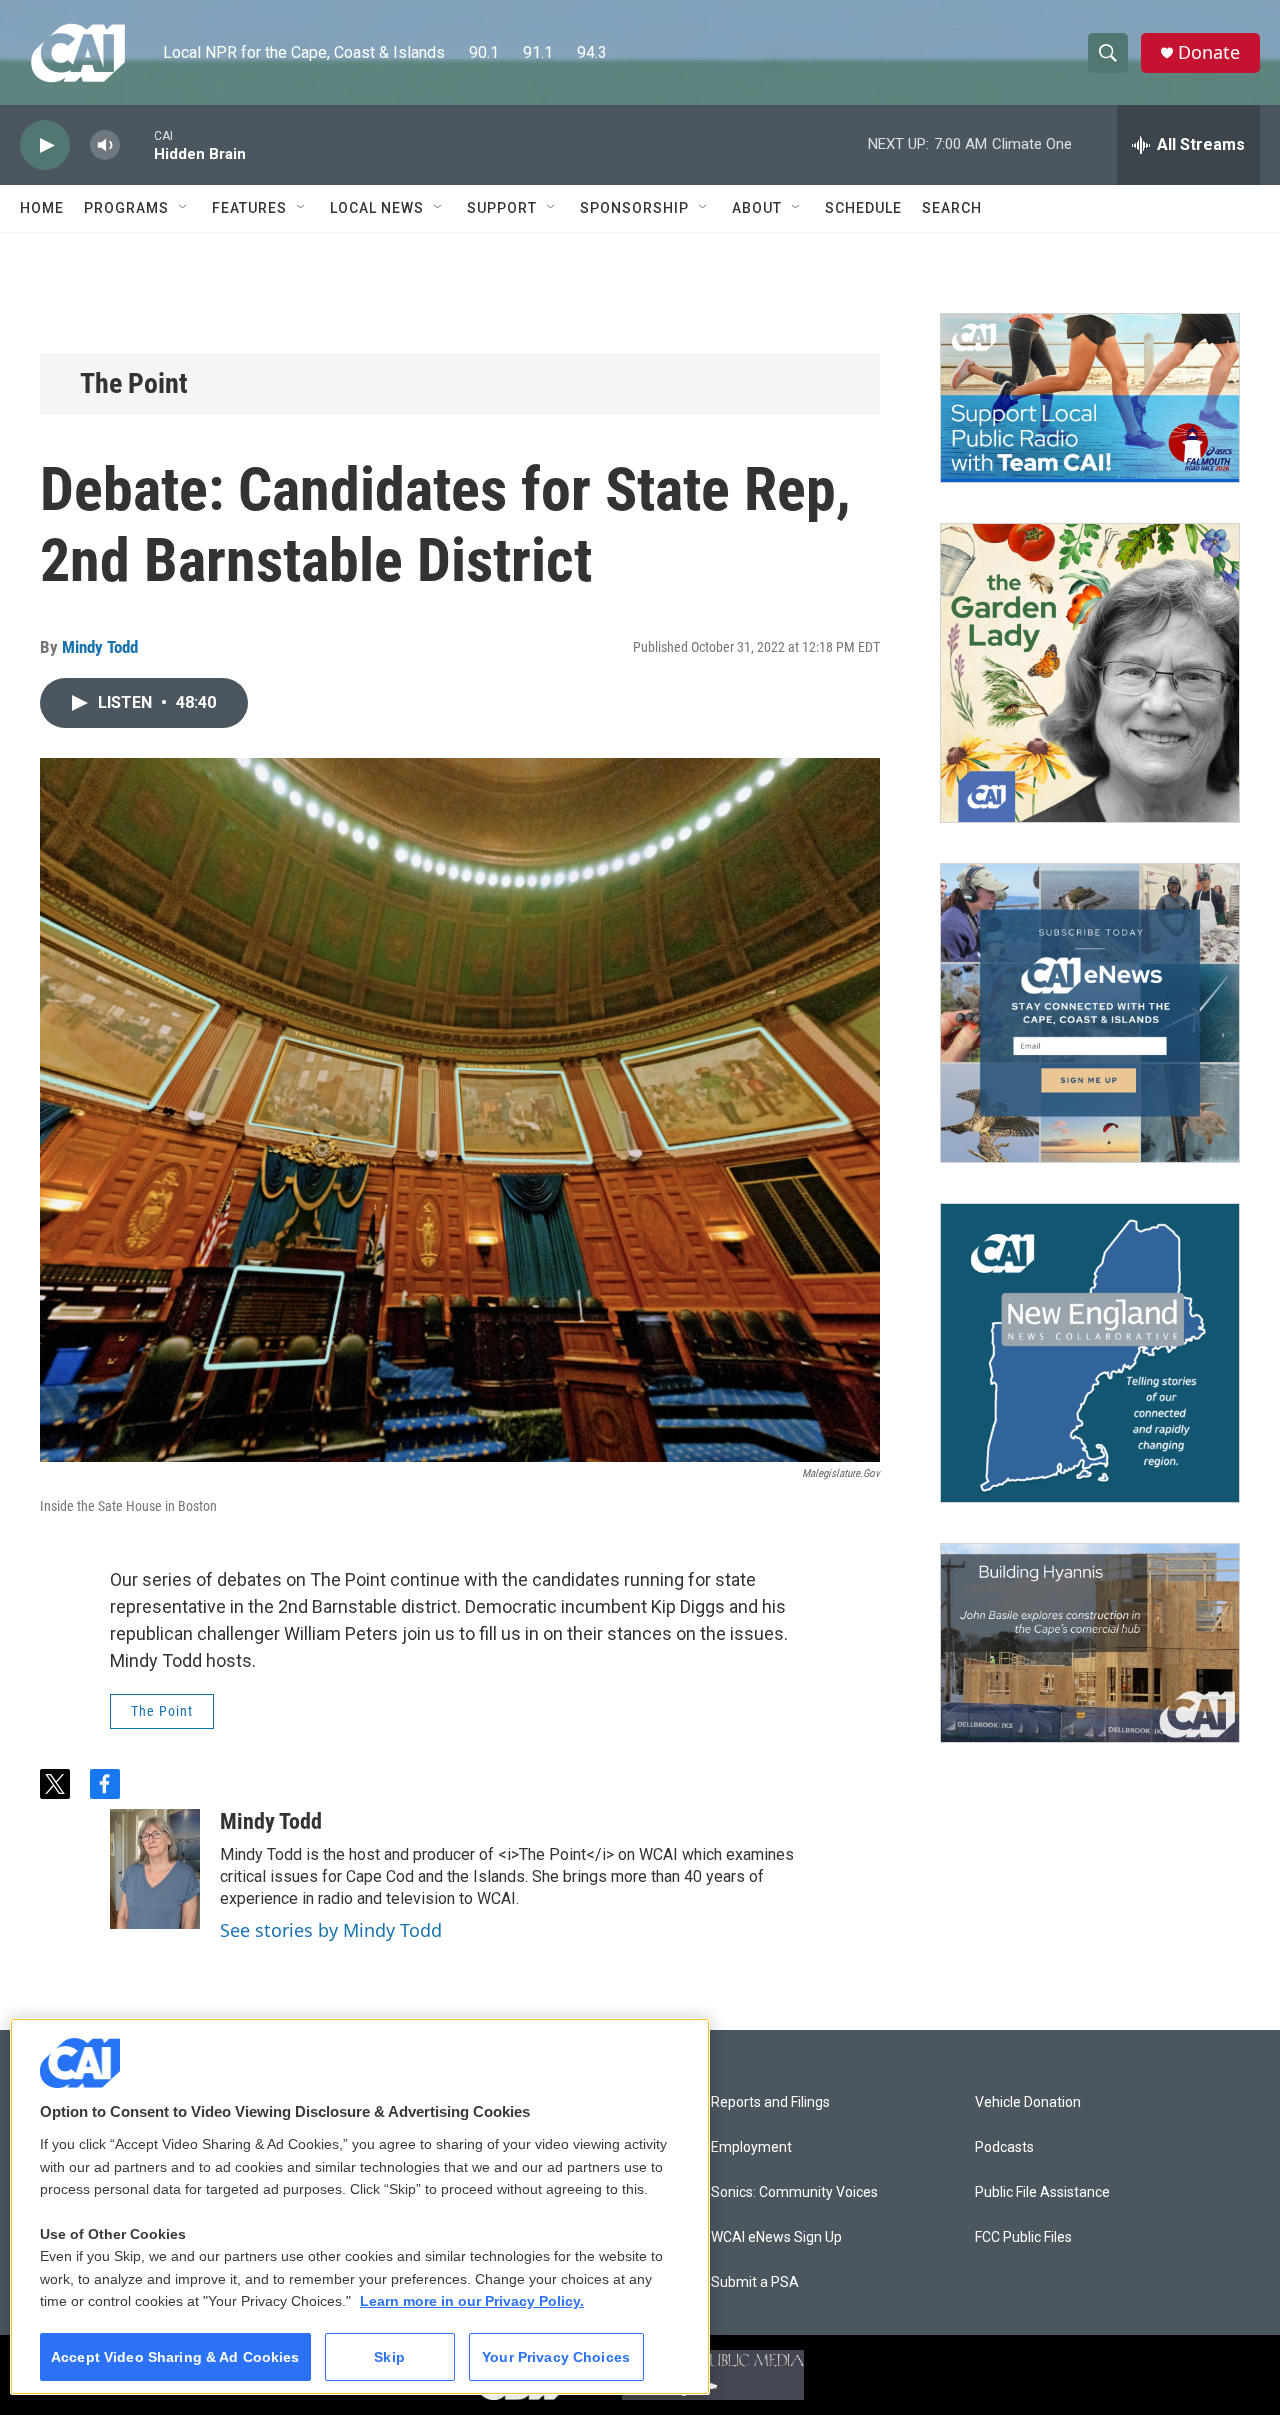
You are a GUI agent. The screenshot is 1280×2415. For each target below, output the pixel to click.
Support (502, 208)
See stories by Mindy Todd (331, 1930)
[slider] (137, 144)
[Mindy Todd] (155, 1869)
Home (42, 208)
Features (249, 208)
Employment (751, 2147)
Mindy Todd (100, 647)
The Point (134, 383)
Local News (377, 208)
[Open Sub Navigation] (184, 208)
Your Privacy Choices (556, 2357)
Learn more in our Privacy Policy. (472, 2301)
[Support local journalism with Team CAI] (1090, 398)
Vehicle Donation (1028, 2102)
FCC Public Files (1023, 2237)
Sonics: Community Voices (794, 2192)
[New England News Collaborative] (1090, 1353)
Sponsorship (634, 208)
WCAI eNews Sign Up (776, 2237)
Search (952, 208)
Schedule (863, 208)
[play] (45, 145)
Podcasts (1004, 2147)
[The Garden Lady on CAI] (1090, 673)
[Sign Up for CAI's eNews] (1090, 1013)
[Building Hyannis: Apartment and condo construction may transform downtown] (1090, 1643)
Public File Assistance (1042, 2192)
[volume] (105, 145)
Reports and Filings (770, 2102)
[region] (360, 2206)
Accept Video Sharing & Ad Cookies (175, 2357)
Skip (389, 2357)
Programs (126, 208)
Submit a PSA (755, 2282)
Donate (1209, 52)
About (757, 208)
